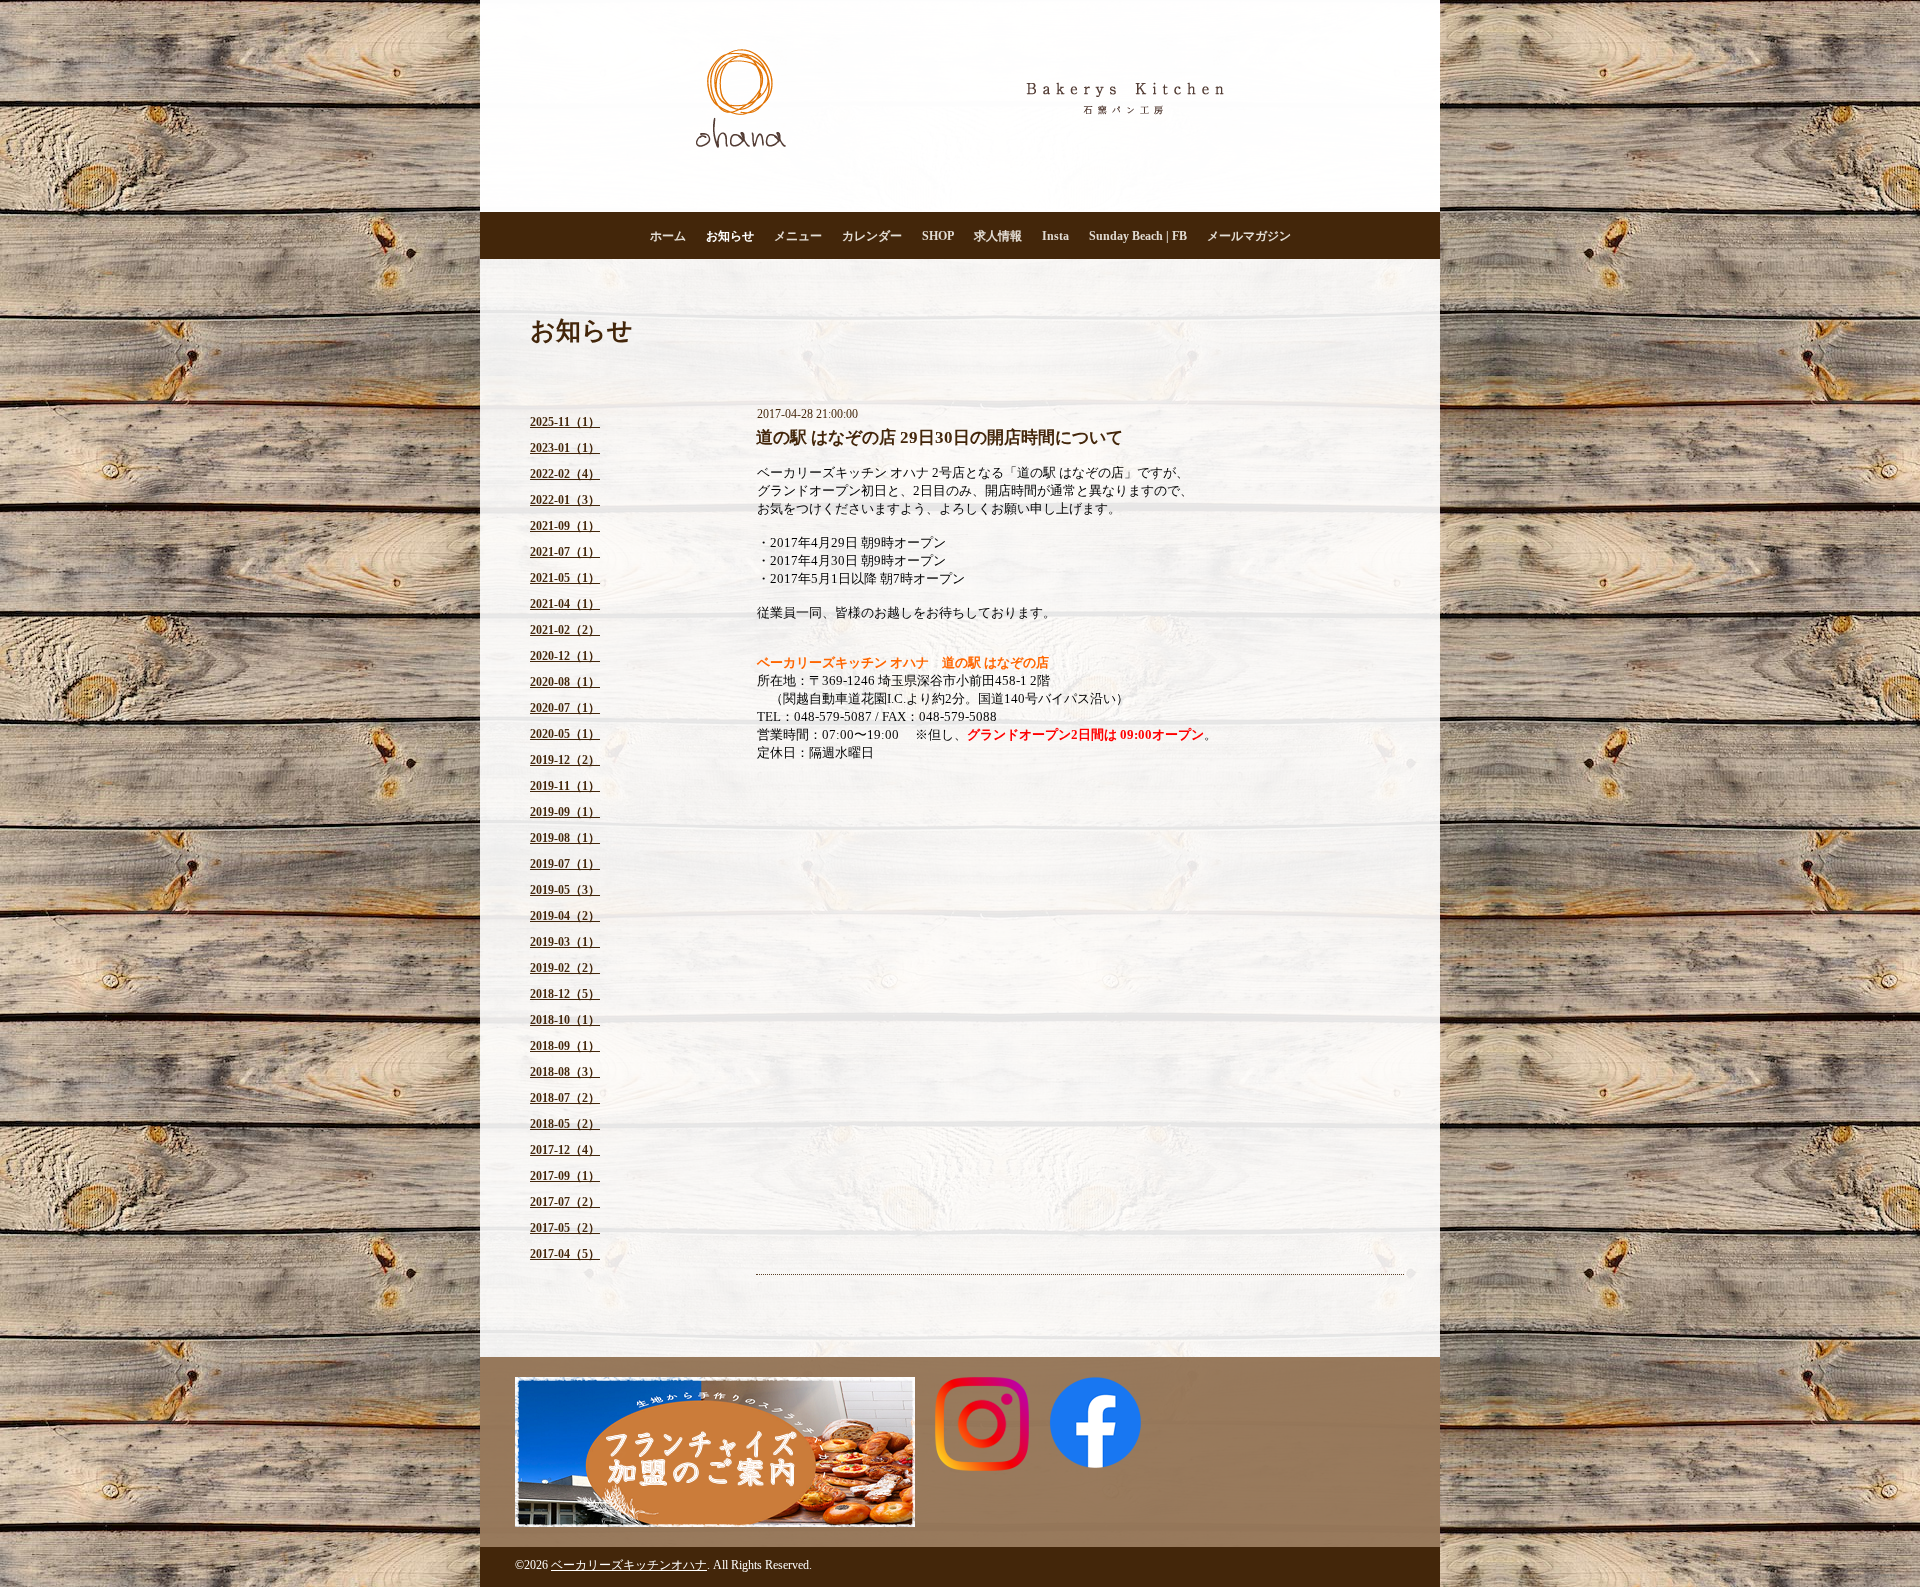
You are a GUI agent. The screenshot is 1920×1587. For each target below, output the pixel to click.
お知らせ (730, 236)
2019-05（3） (565, 890)
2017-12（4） (565, 1150)
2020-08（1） (565, 682)
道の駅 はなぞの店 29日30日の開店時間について (939, 437)
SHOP (938, 236)
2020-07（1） (565, 708)
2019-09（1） (565, 812)
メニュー (798, 236)
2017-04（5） (565, 1254)
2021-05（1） (565, 578)
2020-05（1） (565, 734)
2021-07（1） (565, 552)
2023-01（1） (565, 448)
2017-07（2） (565, 1202)
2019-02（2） (565, 968)
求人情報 (998, 236)
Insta (1055, 236)
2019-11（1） (565, 786)
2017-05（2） (565, 1228)
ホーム (668, 236)
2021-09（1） (565, 526)
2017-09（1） (565, 1176)
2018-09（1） (565, 1046)
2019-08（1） (565, 838)
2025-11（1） (565, 422)
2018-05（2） (565, 1124)
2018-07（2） (565, 1098)
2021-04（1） (565, 604)
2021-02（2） (565, 630)
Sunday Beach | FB (1138, 236)
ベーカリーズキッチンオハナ (629, 1565)
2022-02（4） (565, 474)
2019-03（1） (565, 942)
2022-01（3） (565, 500)
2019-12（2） (565, 760)
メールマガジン (1249, 236)
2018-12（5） (565, 994)
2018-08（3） (565, 1072)
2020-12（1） (565, 656)
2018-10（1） (565, 1020)
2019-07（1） (565, 864)
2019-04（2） (565, 916)
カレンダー (872, 236)
